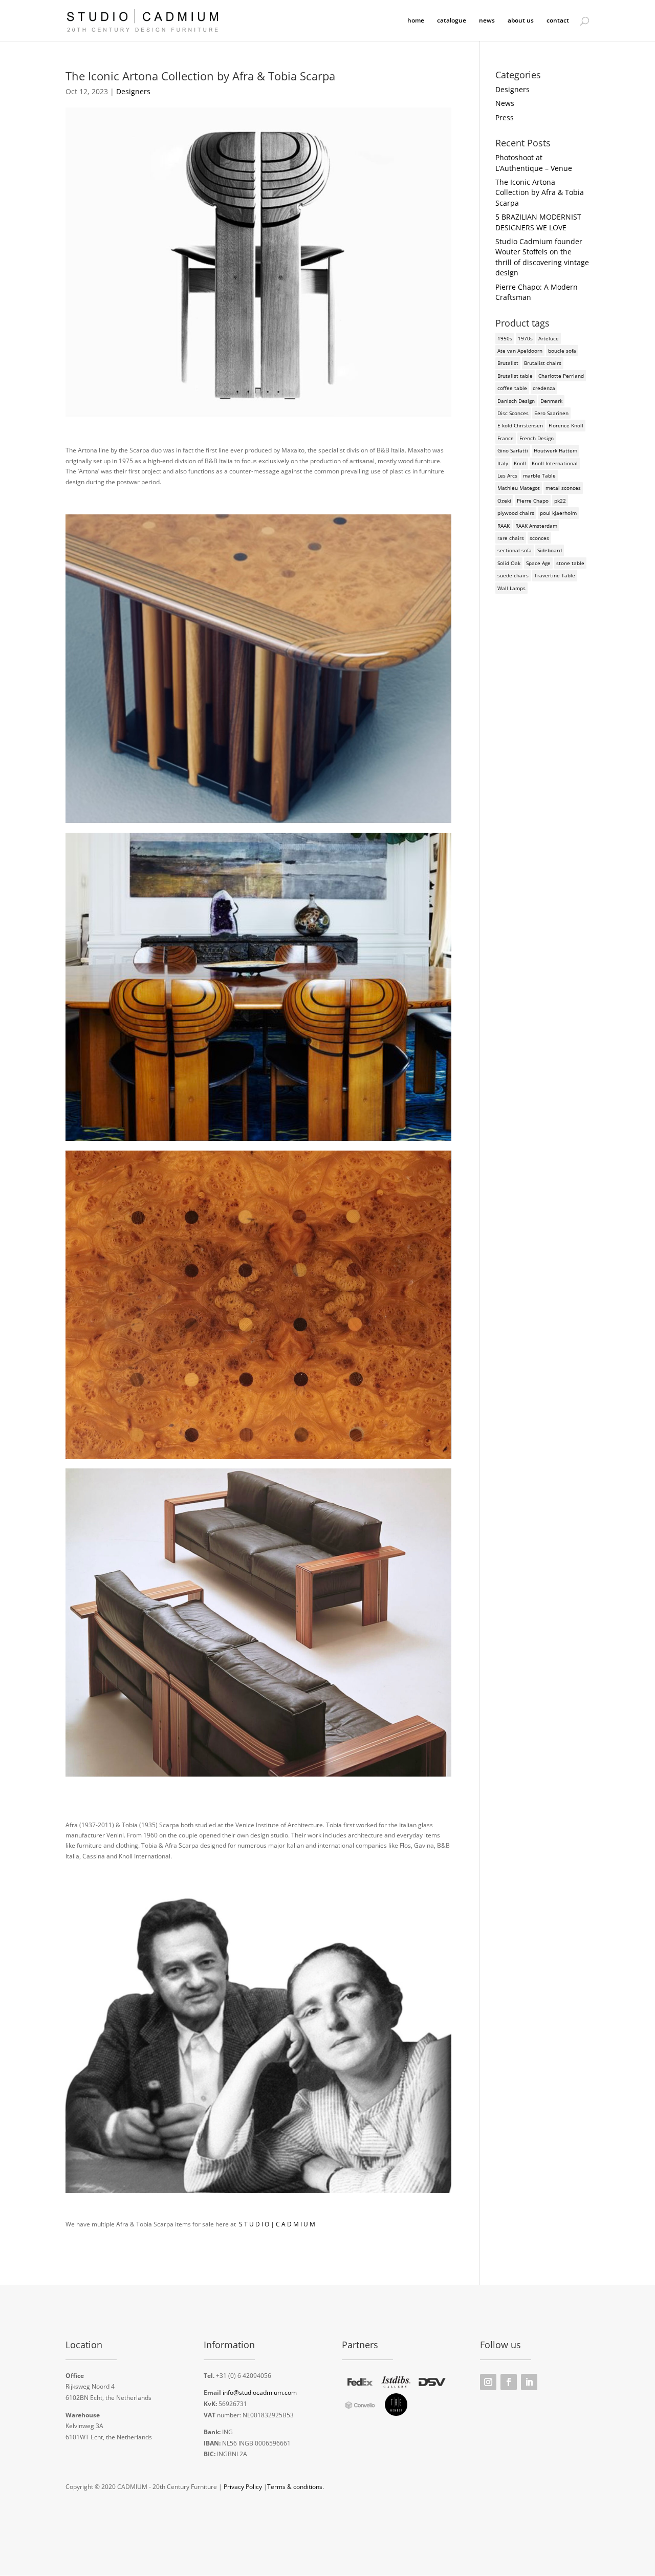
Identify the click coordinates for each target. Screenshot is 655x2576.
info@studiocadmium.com (260, 2393)
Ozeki (504, 501)
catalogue (452, 21)
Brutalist (508, 363)
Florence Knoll (566, 425)
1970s (525, 338)
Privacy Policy (243, 2487)
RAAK (504, 526)
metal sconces (563, 488)
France (506, 438)
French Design (537, 438)
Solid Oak (509, 563)
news (487, 21)
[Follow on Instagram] (488, 2382)
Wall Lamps (511, 588)
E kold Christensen (520, 425)
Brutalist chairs (543, 363)
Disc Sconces (513, 413)
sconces (539, 538)
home (416, 21)
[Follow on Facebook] (509, 2382)
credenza (544, 388)
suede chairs (513, 575)
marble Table (539, 475)
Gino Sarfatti (513, 450)
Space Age (538, 563)
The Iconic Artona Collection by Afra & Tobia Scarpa (540, 192)
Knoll (520, 463)
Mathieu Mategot (519, 488)
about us (521, 21)
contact (558, 21)
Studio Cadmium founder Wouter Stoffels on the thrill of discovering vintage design (542, 257)
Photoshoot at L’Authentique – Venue (534, 163)
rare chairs (511, 538)
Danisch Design (516, 401)
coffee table (512, 388)
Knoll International (555, 463)
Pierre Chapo (533, 501)
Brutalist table (515, 376)
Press (505, 117)
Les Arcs (507, 475)
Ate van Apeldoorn (520, 351)
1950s (505, 338)
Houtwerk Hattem (555, 450)
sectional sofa (515, 550)
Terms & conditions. (296, 2487)
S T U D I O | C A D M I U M (277, 2224)
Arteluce (549, 338)
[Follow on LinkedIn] (529, 2382)
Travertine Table (555, 575)
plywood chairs (516, 513)
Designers (133, 91)
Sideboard (550, 550)
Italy (503, 463)
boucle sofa (562, 351)
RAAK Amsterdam (536, 526)
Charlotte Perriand (561, 376)
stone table (570, 563)
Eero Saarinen (551, 413)
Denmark (551, 401)
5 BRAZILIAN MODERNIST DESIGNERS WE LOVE (538, 222)
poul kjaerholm (558, 513)
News (505, 103)
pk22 (560, 501)
